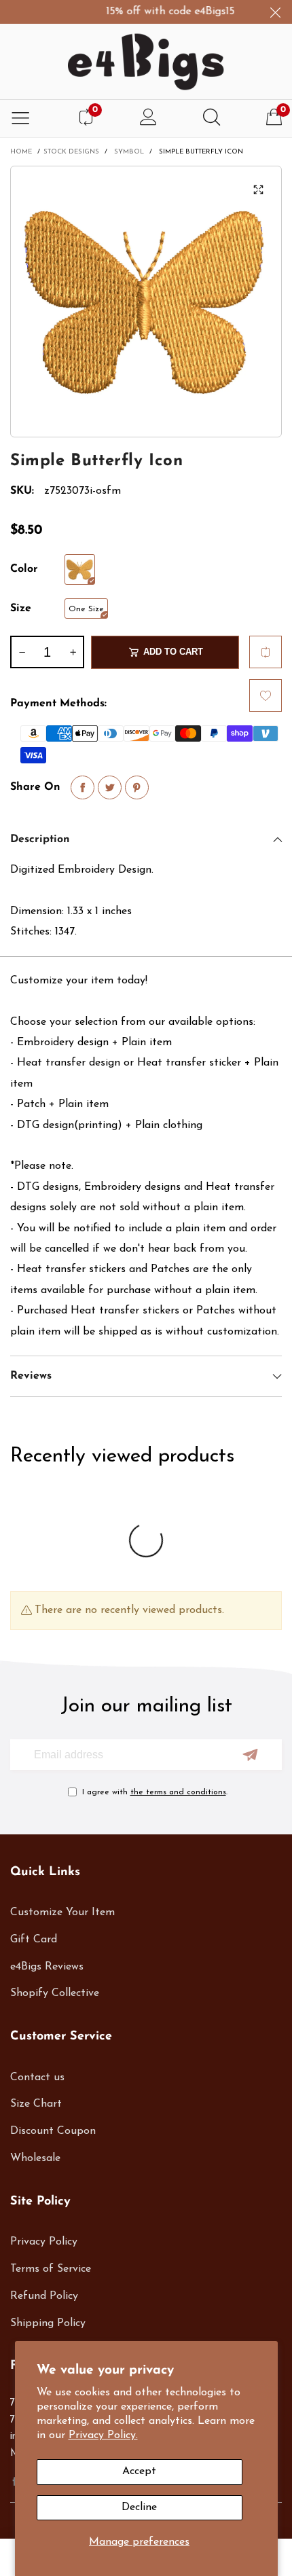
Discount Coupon (53, 2131)
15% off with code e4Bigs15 (161, 12)
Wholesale (35, 2158)
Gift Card (34, 1940)
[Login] (148, 119)
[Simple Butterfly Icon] (80, 569)
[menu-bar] (20, 119)
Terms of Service (51, 2269)
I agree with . (155, 1792)
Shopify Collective (55, 1993)
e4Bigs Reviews (47, 1967)
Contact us (37, 2078)
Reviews (31, 1376)
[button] (22, 652)
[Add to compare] (266, 652)
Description (40, 839)
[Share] (83, 787)
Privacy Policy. (103, 2435)
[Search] (212, 119)
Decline (139, 2507)
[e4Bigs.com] (146, 62)
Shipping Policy (48, 2323)
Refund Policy (44, 2296)
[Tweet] (110, 787)
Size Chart (36, 2104)
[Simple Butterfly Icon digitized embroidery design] (146, 302)
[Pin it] (137, 787)
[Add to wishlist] (266, 695)
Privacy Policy (44, 2242)
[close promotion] (275, 12)
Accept (139, 2471)
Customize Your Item (62, 1912)
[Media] (258, 189)
